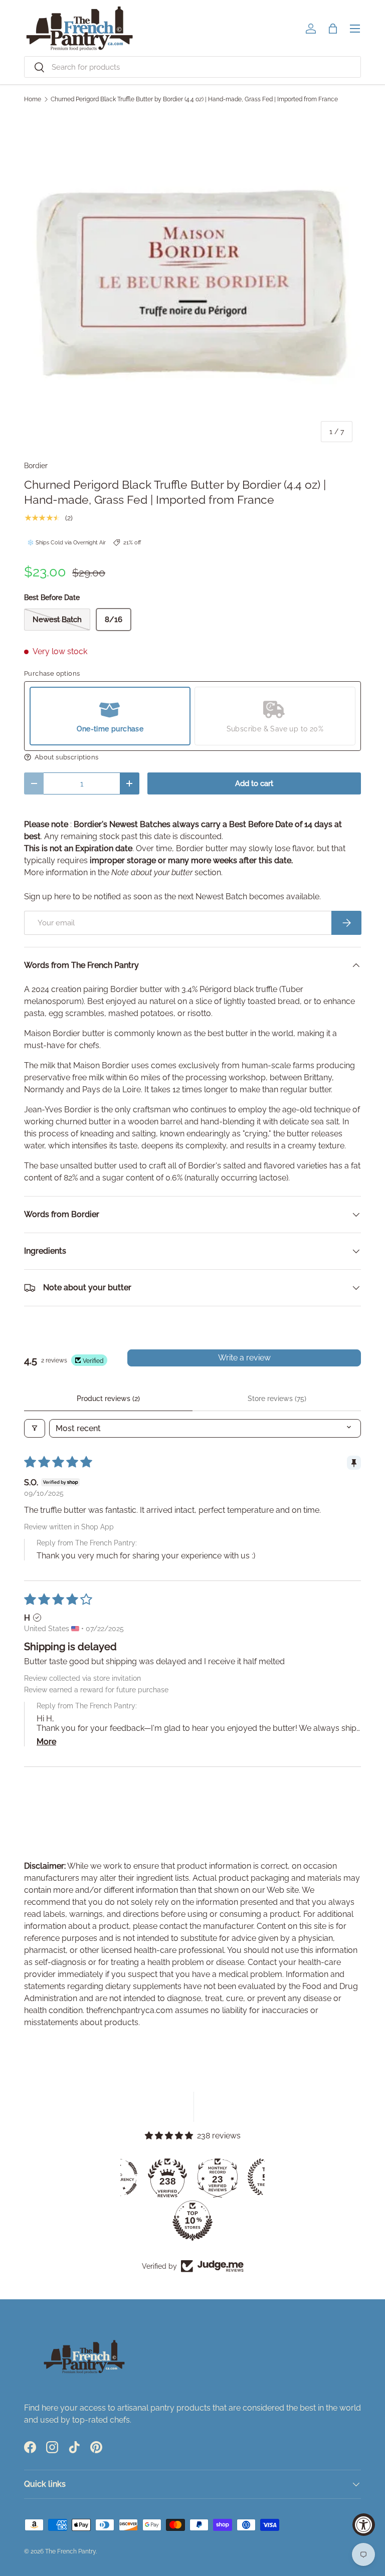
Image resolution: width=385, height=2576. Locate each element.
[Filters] (35, 1428)
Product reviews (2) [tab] (108, 1399)
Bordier (36, 466)
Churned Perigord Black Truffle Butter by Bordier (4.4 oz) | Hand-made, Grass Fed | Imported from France (194, 99)
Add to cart (254, 783)
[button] (333, 29)
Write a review (244, 1358)
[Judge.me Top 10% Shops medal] (192, 2221)
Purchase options (52, 673)
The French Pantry (70, 2551)
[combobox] (192, 67)
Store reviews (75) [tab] (277, 1399)
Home (33, 99)
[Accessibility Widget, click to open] (364, 2525)
